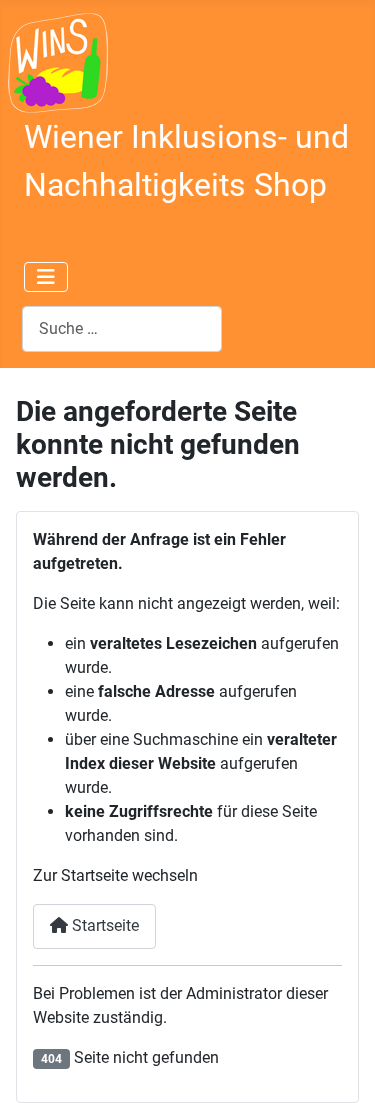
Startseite (103, 925)
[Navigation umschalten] (46, 277)
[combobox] (122, 328)
